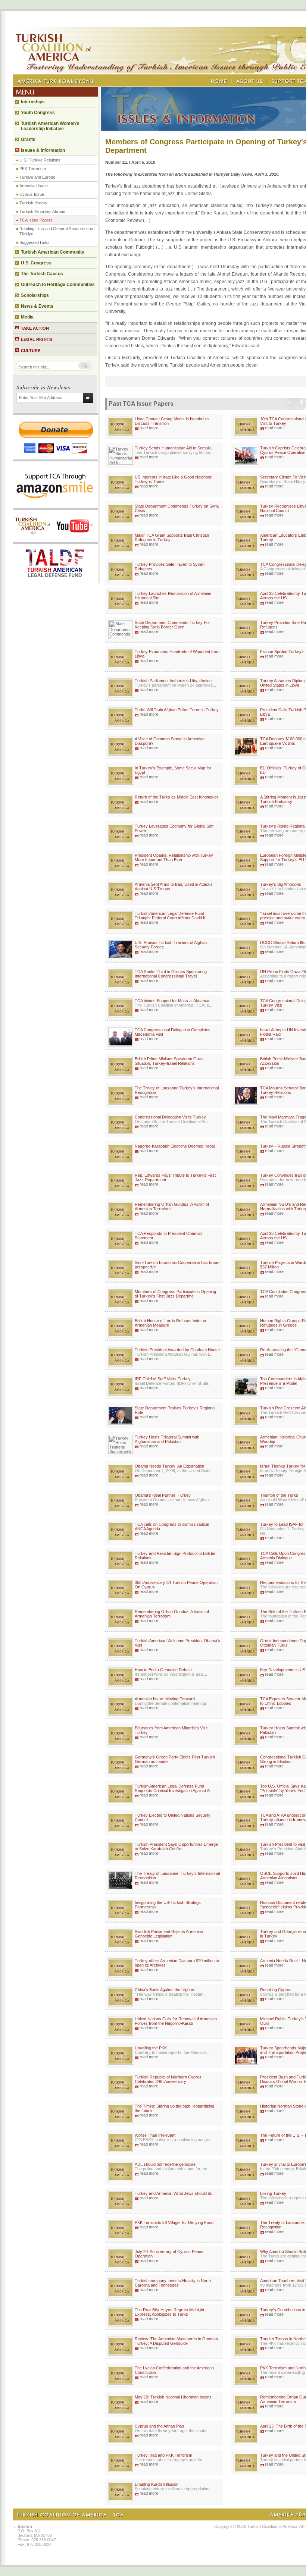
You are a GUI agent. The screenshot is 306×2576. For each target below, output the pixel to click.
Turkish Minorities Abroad (42, 211)
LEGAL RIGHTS (36, 339)
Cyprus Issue (32, 194)
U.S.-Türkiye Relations (40, 160)
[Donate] (55, 457)
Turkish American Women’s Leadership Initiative (50, 126)
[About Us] (249, 81)
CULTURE (31, 351)
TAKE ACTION (35, 328)
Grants (28, 139)
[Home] (219, 81)
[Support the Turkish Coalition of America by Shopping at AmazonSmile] (55, 506)
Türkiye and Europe (37, 177)
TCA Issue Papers (36, 220)
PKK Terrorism (33, 169)
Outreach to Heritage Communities (58, 285)
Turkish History (33, 203)
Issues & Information (43, 150)
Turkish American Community (53, 252)
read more (149, 428)
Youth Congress (38, 113)
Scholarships (35, 295)
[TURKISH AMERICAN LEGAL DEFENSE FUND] (55, 581)
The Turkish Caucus (42, 274)
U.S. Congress (36, 263)
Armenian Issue (34, 186)
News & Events (37, 306)
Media (27, 317)
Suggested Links (35, 242)
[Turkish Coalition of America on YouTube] (55, 540)
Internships (33, 102)
